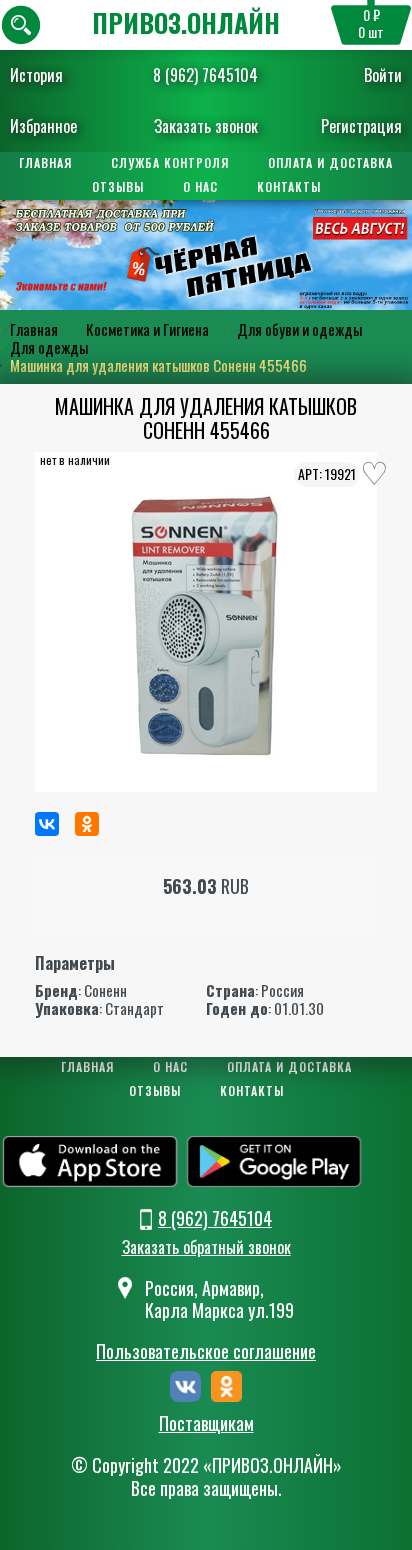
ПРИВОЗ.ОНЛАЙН (186, 22)
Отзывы (118, 186)
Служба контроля (170, 162)
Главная (45, 162)
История (36, 75)
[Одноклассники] (87, 824)
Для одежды (49, 347)
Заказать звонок (206, 126)
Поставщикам (206, 1424)
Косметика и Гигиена (147, 329)
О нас (200, 186)
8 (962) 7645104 (205, 75)
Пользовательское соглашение (206, 1351)
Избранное (43, 126)
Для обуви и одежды (299, 329)
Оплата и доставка (330, 162)
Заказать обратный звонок (206, 1247)
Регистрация (361, 126)
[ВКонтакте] (47, 824)
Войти (383, 75)
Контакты (289, 186)
